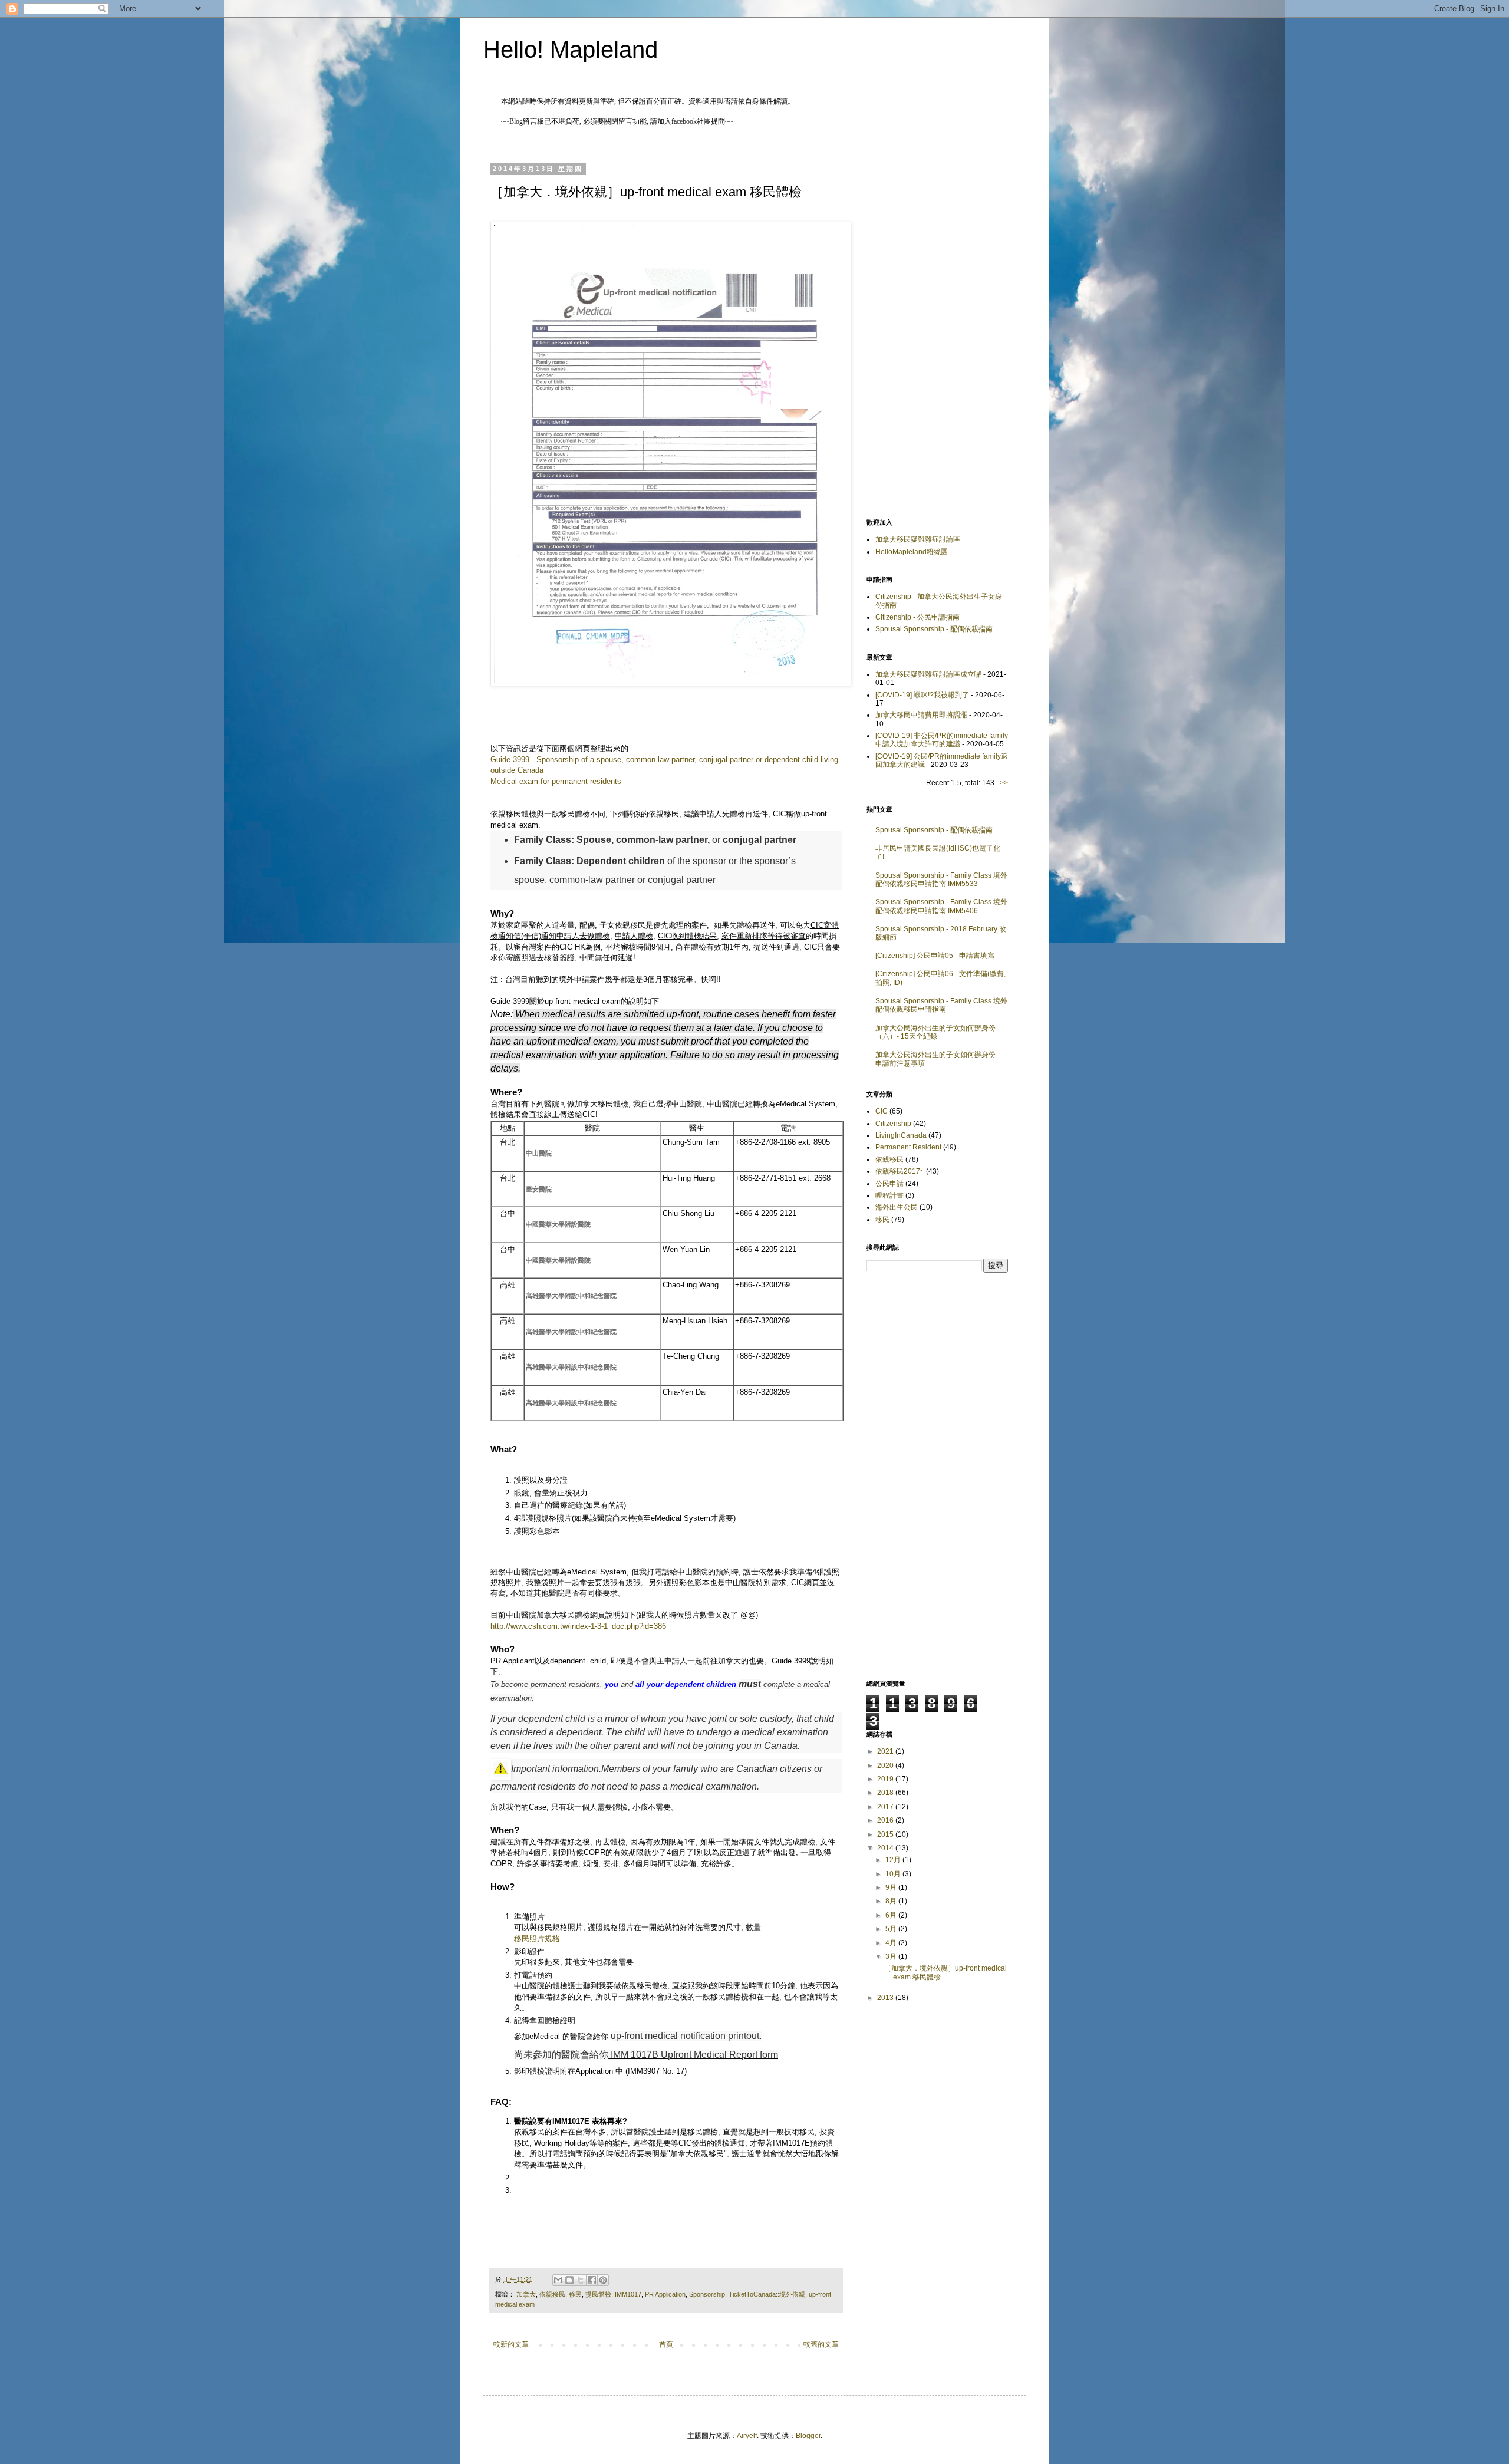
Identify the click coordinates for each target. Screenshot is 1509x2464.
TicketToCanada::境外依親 (767, 2294)
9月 (892, 1887)
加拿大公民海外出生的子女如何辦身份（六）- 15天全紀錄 (935, 1032)
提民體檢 (598, 2294)
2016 (886, 1820)
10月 (894, 1874)
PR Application (665, 2294)
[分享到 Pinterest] (603, 2280)
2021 (886, 1751)
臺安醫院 (539, 1189)
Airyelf (747, 2436)
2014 (886, 1848)
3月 (892, 1956)
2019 (886, 1779)
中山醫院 (539, 1153)
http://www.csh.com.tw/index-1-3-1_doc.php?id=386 (578, 1626)
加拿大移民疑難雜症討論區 (918, 539)
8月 (892, 1901)
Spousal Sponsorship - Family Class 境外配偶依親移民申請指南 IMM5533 (941, 879)
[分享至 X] (581, 2280)
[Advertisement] (937, 324)
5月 (892, 1929)
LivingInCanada (901, 1135)
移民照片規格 (537, 1938)
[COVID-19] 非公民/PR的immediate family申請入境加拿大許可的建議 (942, 740)
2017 (886, 1807)
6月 (892, 1915)
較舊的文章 (821, 2344)
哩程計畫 (889, 1195)
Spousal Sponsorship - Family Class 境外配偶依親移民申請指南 (941, 1005)
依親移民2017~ (900, 1171)
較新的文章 (511, 2344)
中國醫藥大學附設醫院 (558, 1224)
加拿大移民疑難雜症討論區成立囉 (928, 674)
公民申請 (889, 1184)
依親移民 (552, 2294)
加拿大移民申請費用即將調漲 (921, 715)
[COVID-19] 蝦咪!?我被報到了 (922, 695)
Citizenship (893, 1124)
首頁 (666, 2344)
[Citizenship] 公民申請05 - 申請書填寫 (935, 956)
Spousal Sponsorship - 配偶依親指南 (934, 629)
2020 (886, 1765)
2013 (886, 1998)
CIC (882, 1111)
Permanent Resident (908, 1147)
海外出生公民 (897, 1207)
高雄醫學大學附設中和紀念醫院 (571, 1296)
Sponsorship (707, 2294)
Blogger (808, 2436)
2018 (886, 1793)
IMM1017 (628, 2294)
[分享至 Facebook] (592, 2280)
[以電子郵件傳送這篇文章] (558, 2280)
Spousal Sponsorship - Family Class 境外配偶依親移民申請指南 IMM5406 (941, 906)
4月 (892, 1943)
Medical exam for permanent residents (556, 781)
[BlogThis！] (569, 2280)
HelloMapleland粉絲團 (912, 552)
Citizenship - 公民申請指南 (917, 617)
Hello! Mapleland (571, 50)
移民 (575, 2294)
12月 (894, 1860)
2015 (886, 1834)
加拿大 (526, 2294)
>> (1004, 783)
